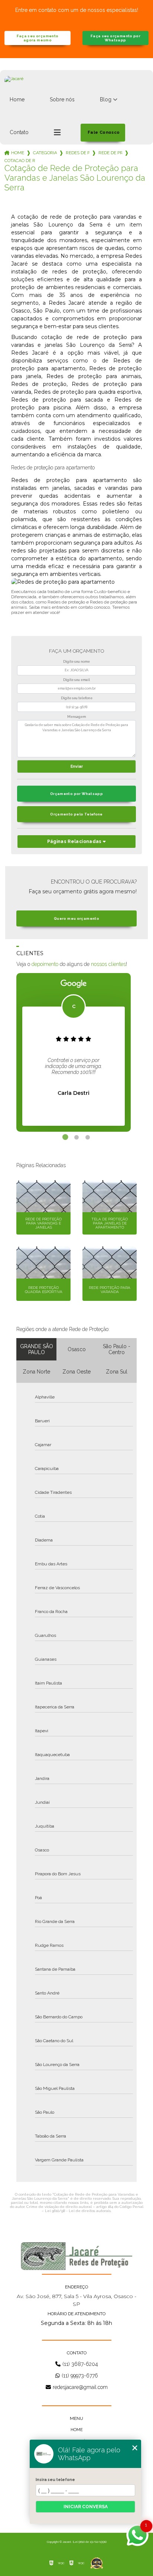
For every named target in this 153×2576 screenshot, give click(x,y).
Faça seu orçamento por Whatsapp (115, 38)
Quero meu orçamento (76, 918)
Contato (19, 132)
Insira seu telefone (55, 2480)
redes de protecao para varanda (78, 153)
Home (17, 99)
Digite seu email (76, 680)
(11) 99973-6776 (80, 2376)
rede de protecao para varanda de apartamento (110, 153)
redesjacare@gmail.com (80, 2387)
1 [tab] (65, 1137)
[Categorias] (57, 133)
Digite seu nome (76, 662)
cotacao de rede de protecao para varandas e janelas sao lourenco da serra (20, 161)
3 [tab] (88, 1137)
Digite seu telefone (77, 698)
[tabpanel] (58, 1052)
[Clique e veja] (76, 2256)
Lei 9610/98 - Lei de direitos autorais (78, 2211)
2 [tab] (76, 1137)
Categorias (45, 153)
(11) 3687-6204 (80, 2364)
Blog (106, 99)
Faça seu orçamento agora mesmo (38, 38)
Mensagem (76, 717)
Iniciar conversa (86, 2507)
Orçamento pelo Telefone (76, 814)
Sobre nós (62, 99)
